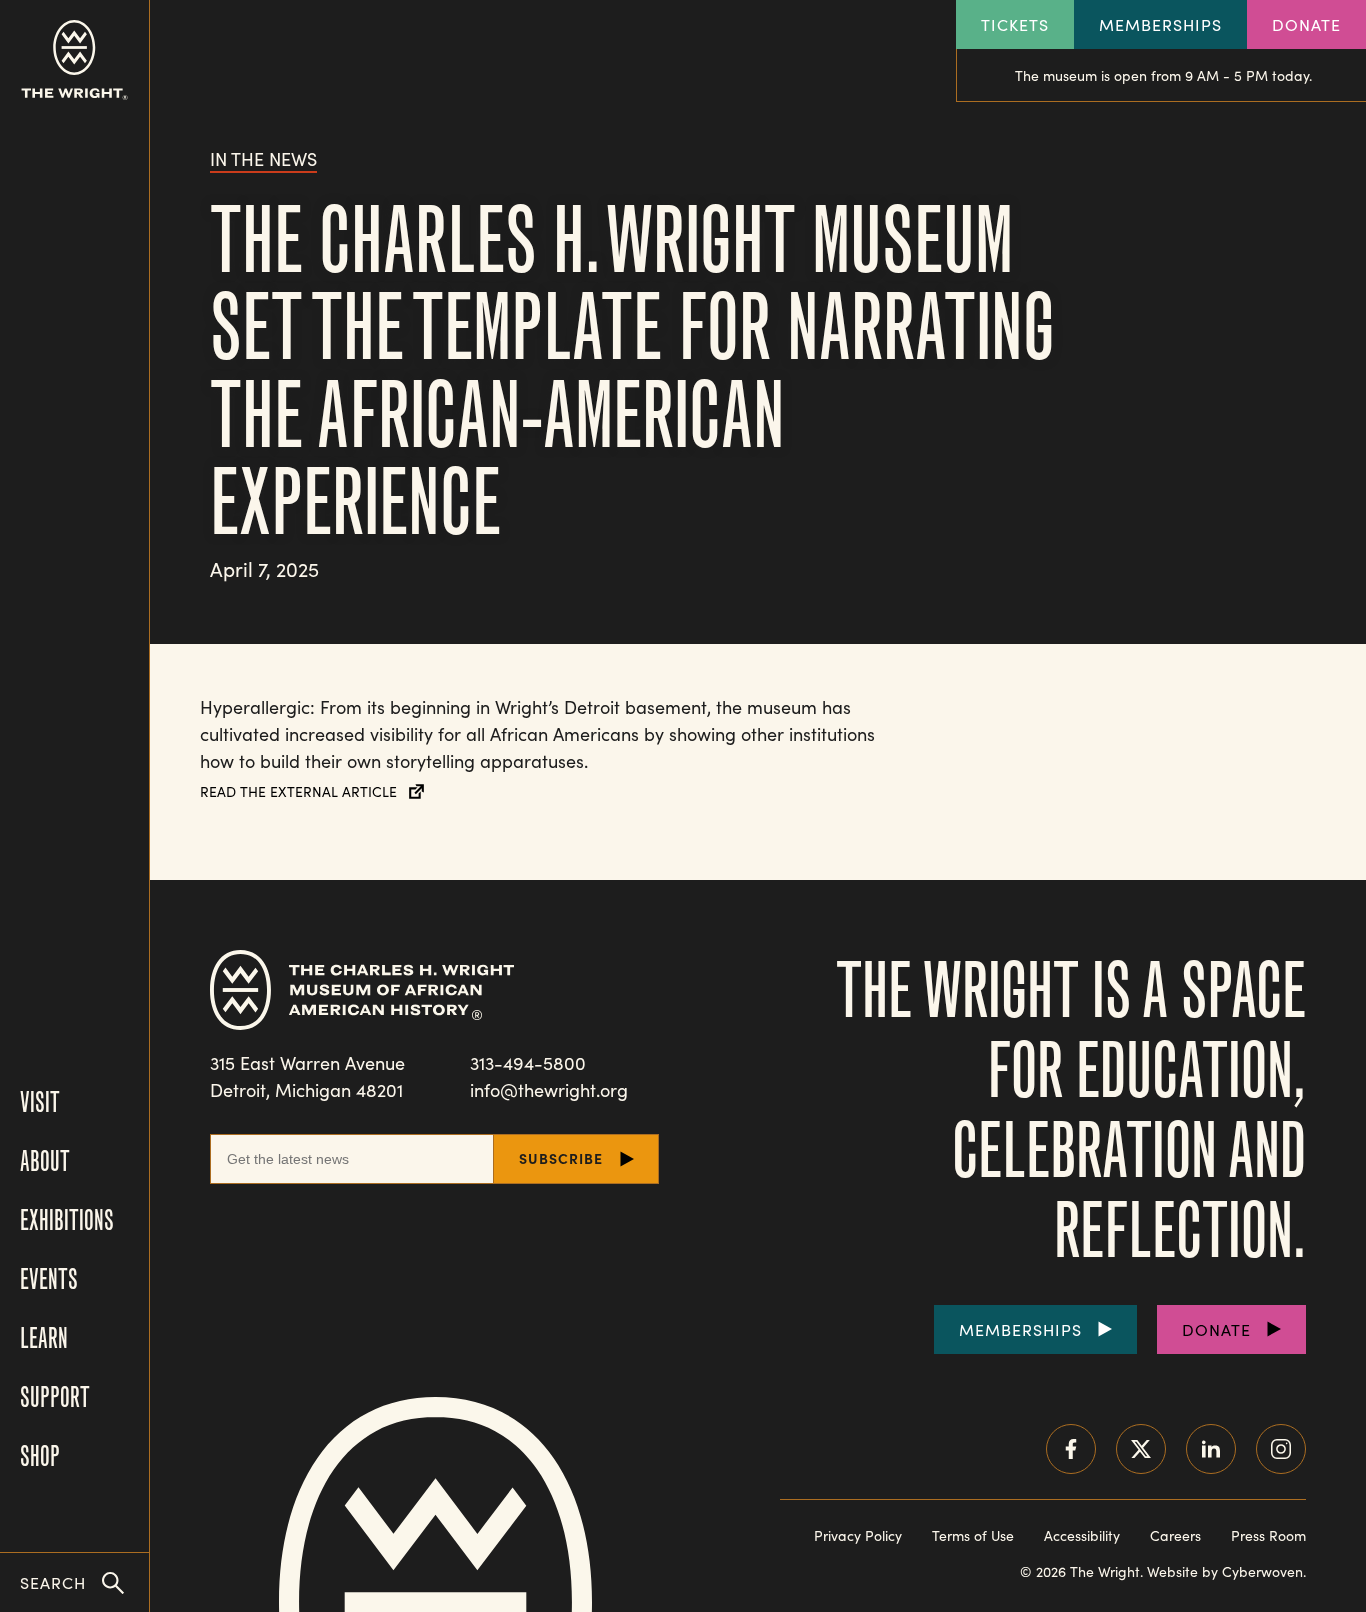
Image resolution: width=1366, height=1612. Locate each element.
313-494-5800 (528, 1063)
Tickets (1015, 24)
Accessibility (1082, 1535)
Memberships (1160, 24)
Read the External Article (298, 791)
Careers (1175, 1535)
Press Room (1268, 1535)
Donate (1306, 24)
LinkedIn (1211, 1449)
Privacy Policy (858, 1535)
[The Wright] (74, 60)
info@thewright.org (549, 1090)
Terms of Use (973, 1535)
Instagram (1281, 1449)
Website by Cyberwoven (1225, 1571)
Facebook (1071, 1449)
